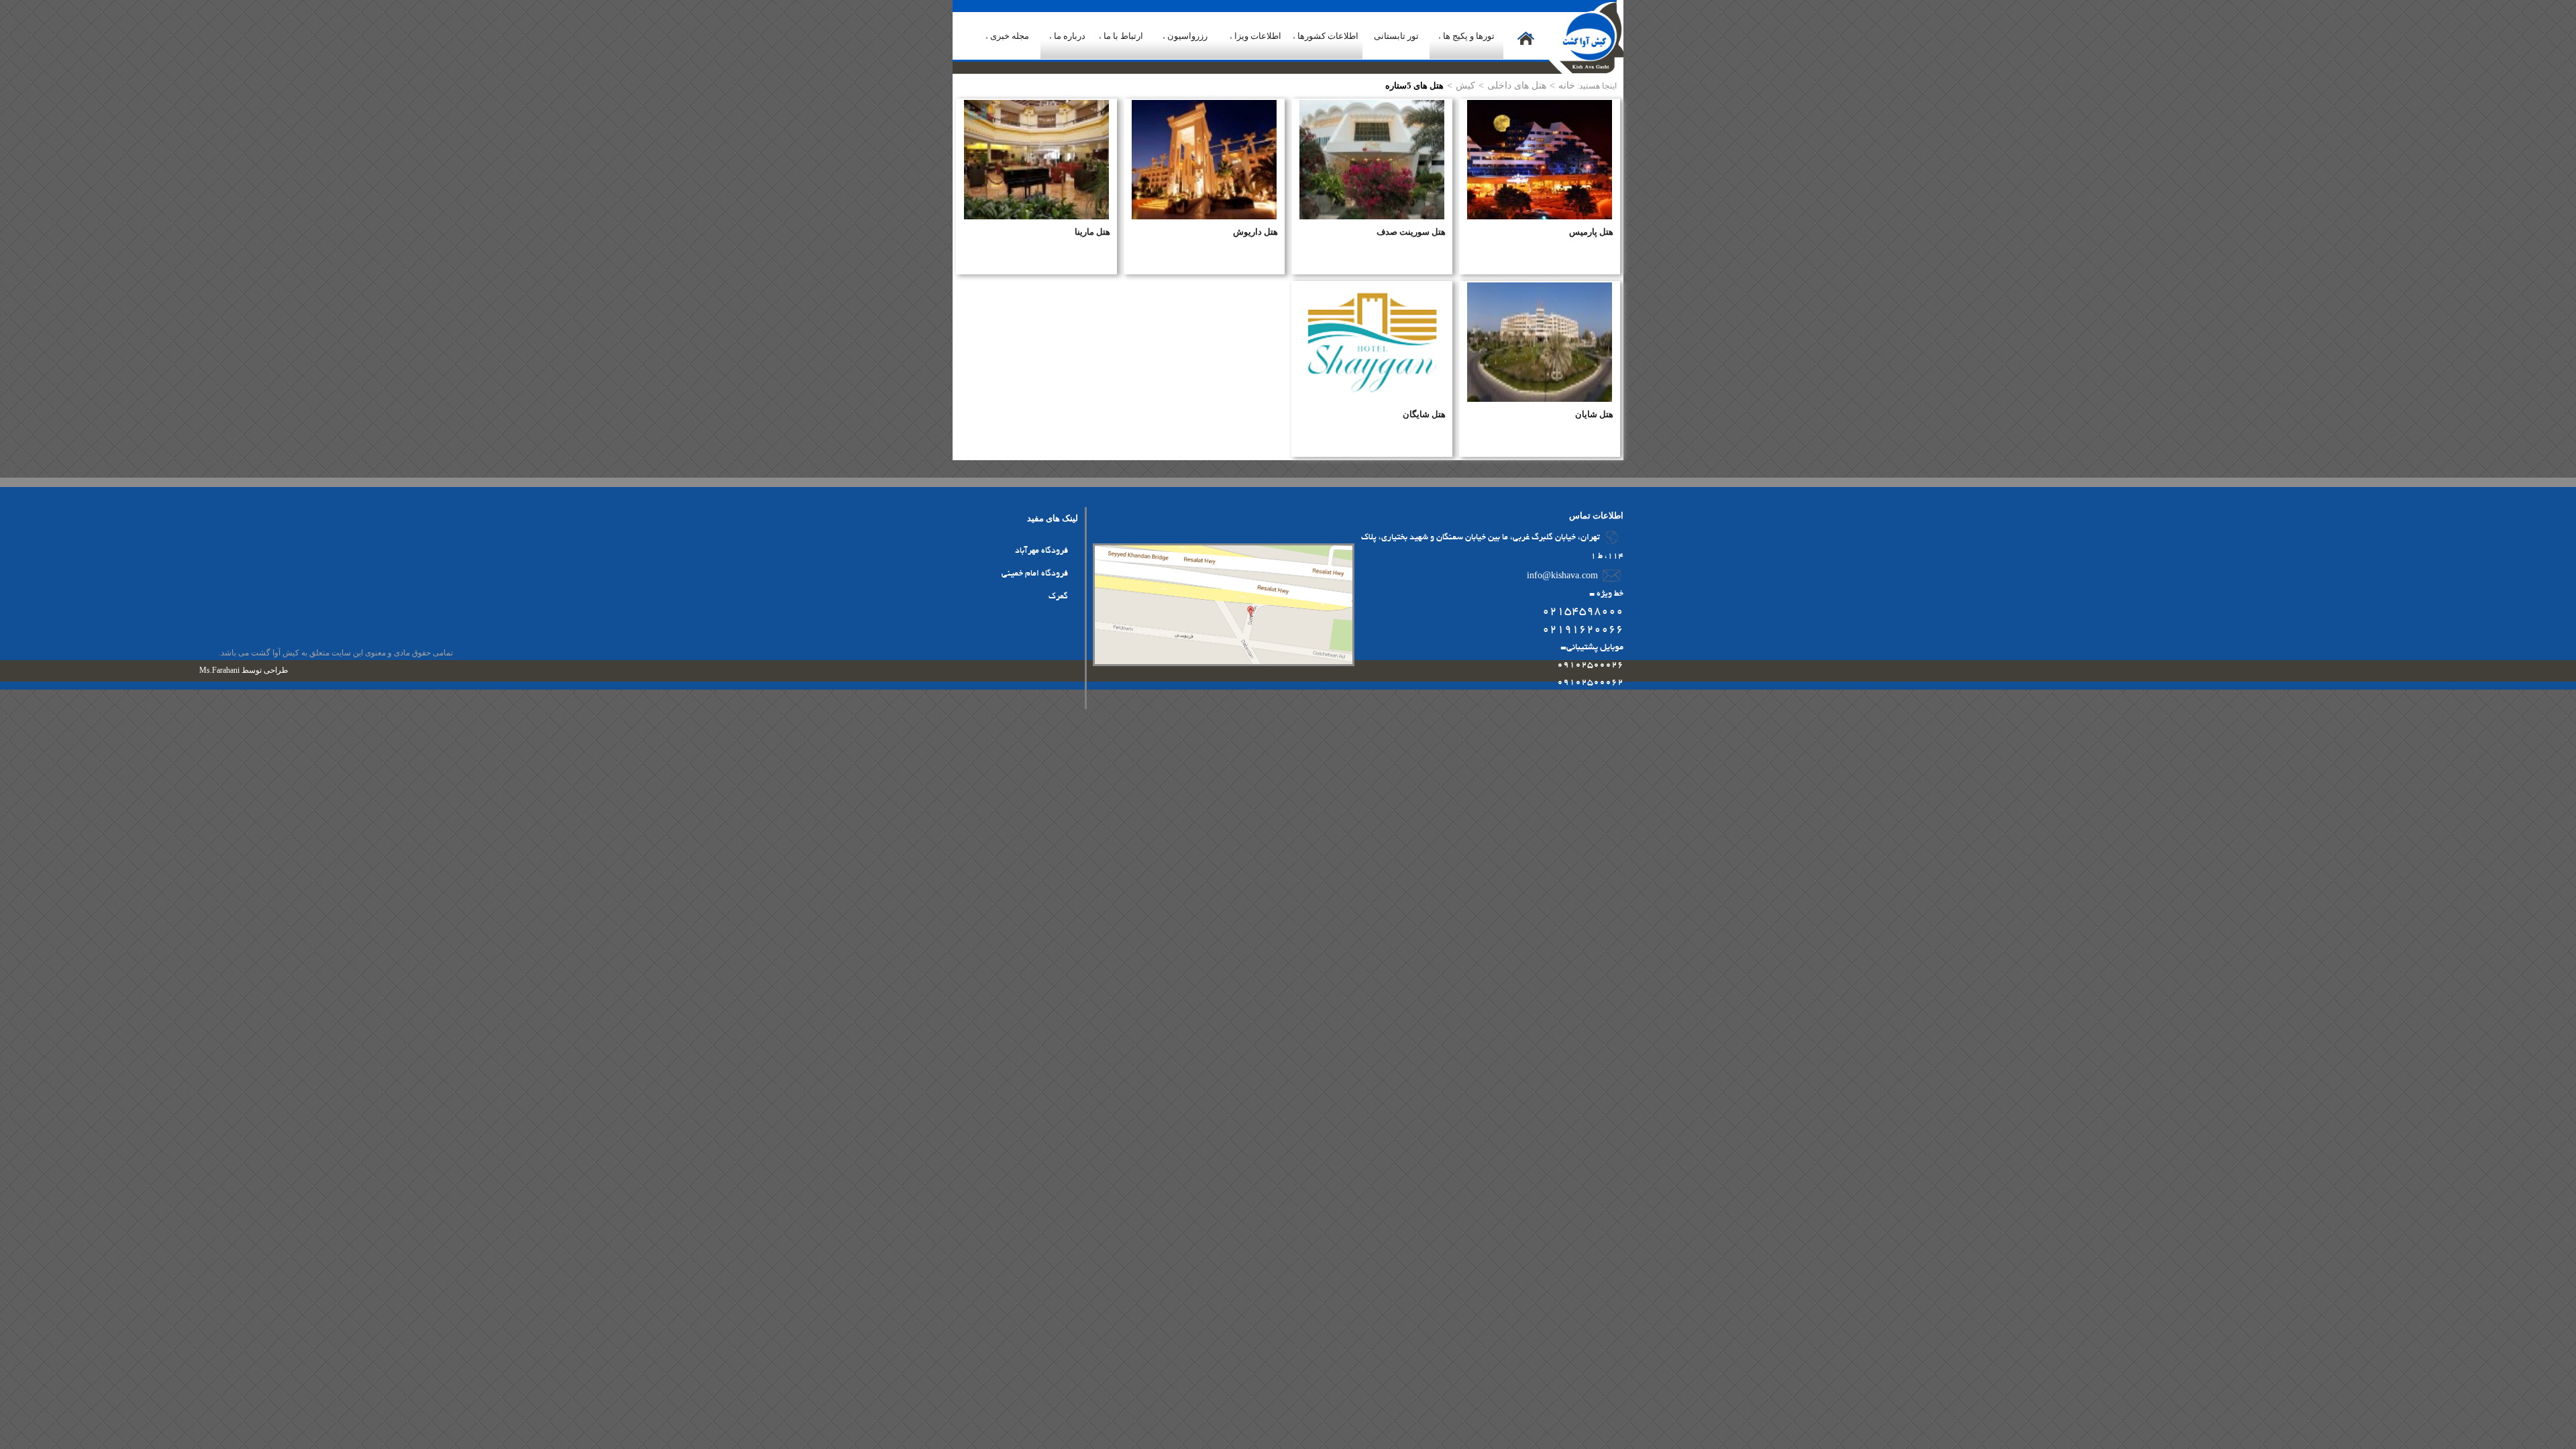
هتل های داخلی (1517, 85)
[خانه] (1526, 49)
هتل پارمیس (1591, 232)
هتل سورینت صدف (1411, 232)
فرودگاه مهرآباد (1041, 551)
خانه (1567, 85)
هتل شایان (1594, 414)
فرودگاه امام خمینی (1035, 574)
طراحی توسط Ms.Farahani (244, 670)
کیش (1465, 85)
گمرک (1058, 597)
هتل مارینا (1092, 232)
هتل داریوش (1255, 232)
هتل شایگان (1424, 414)
